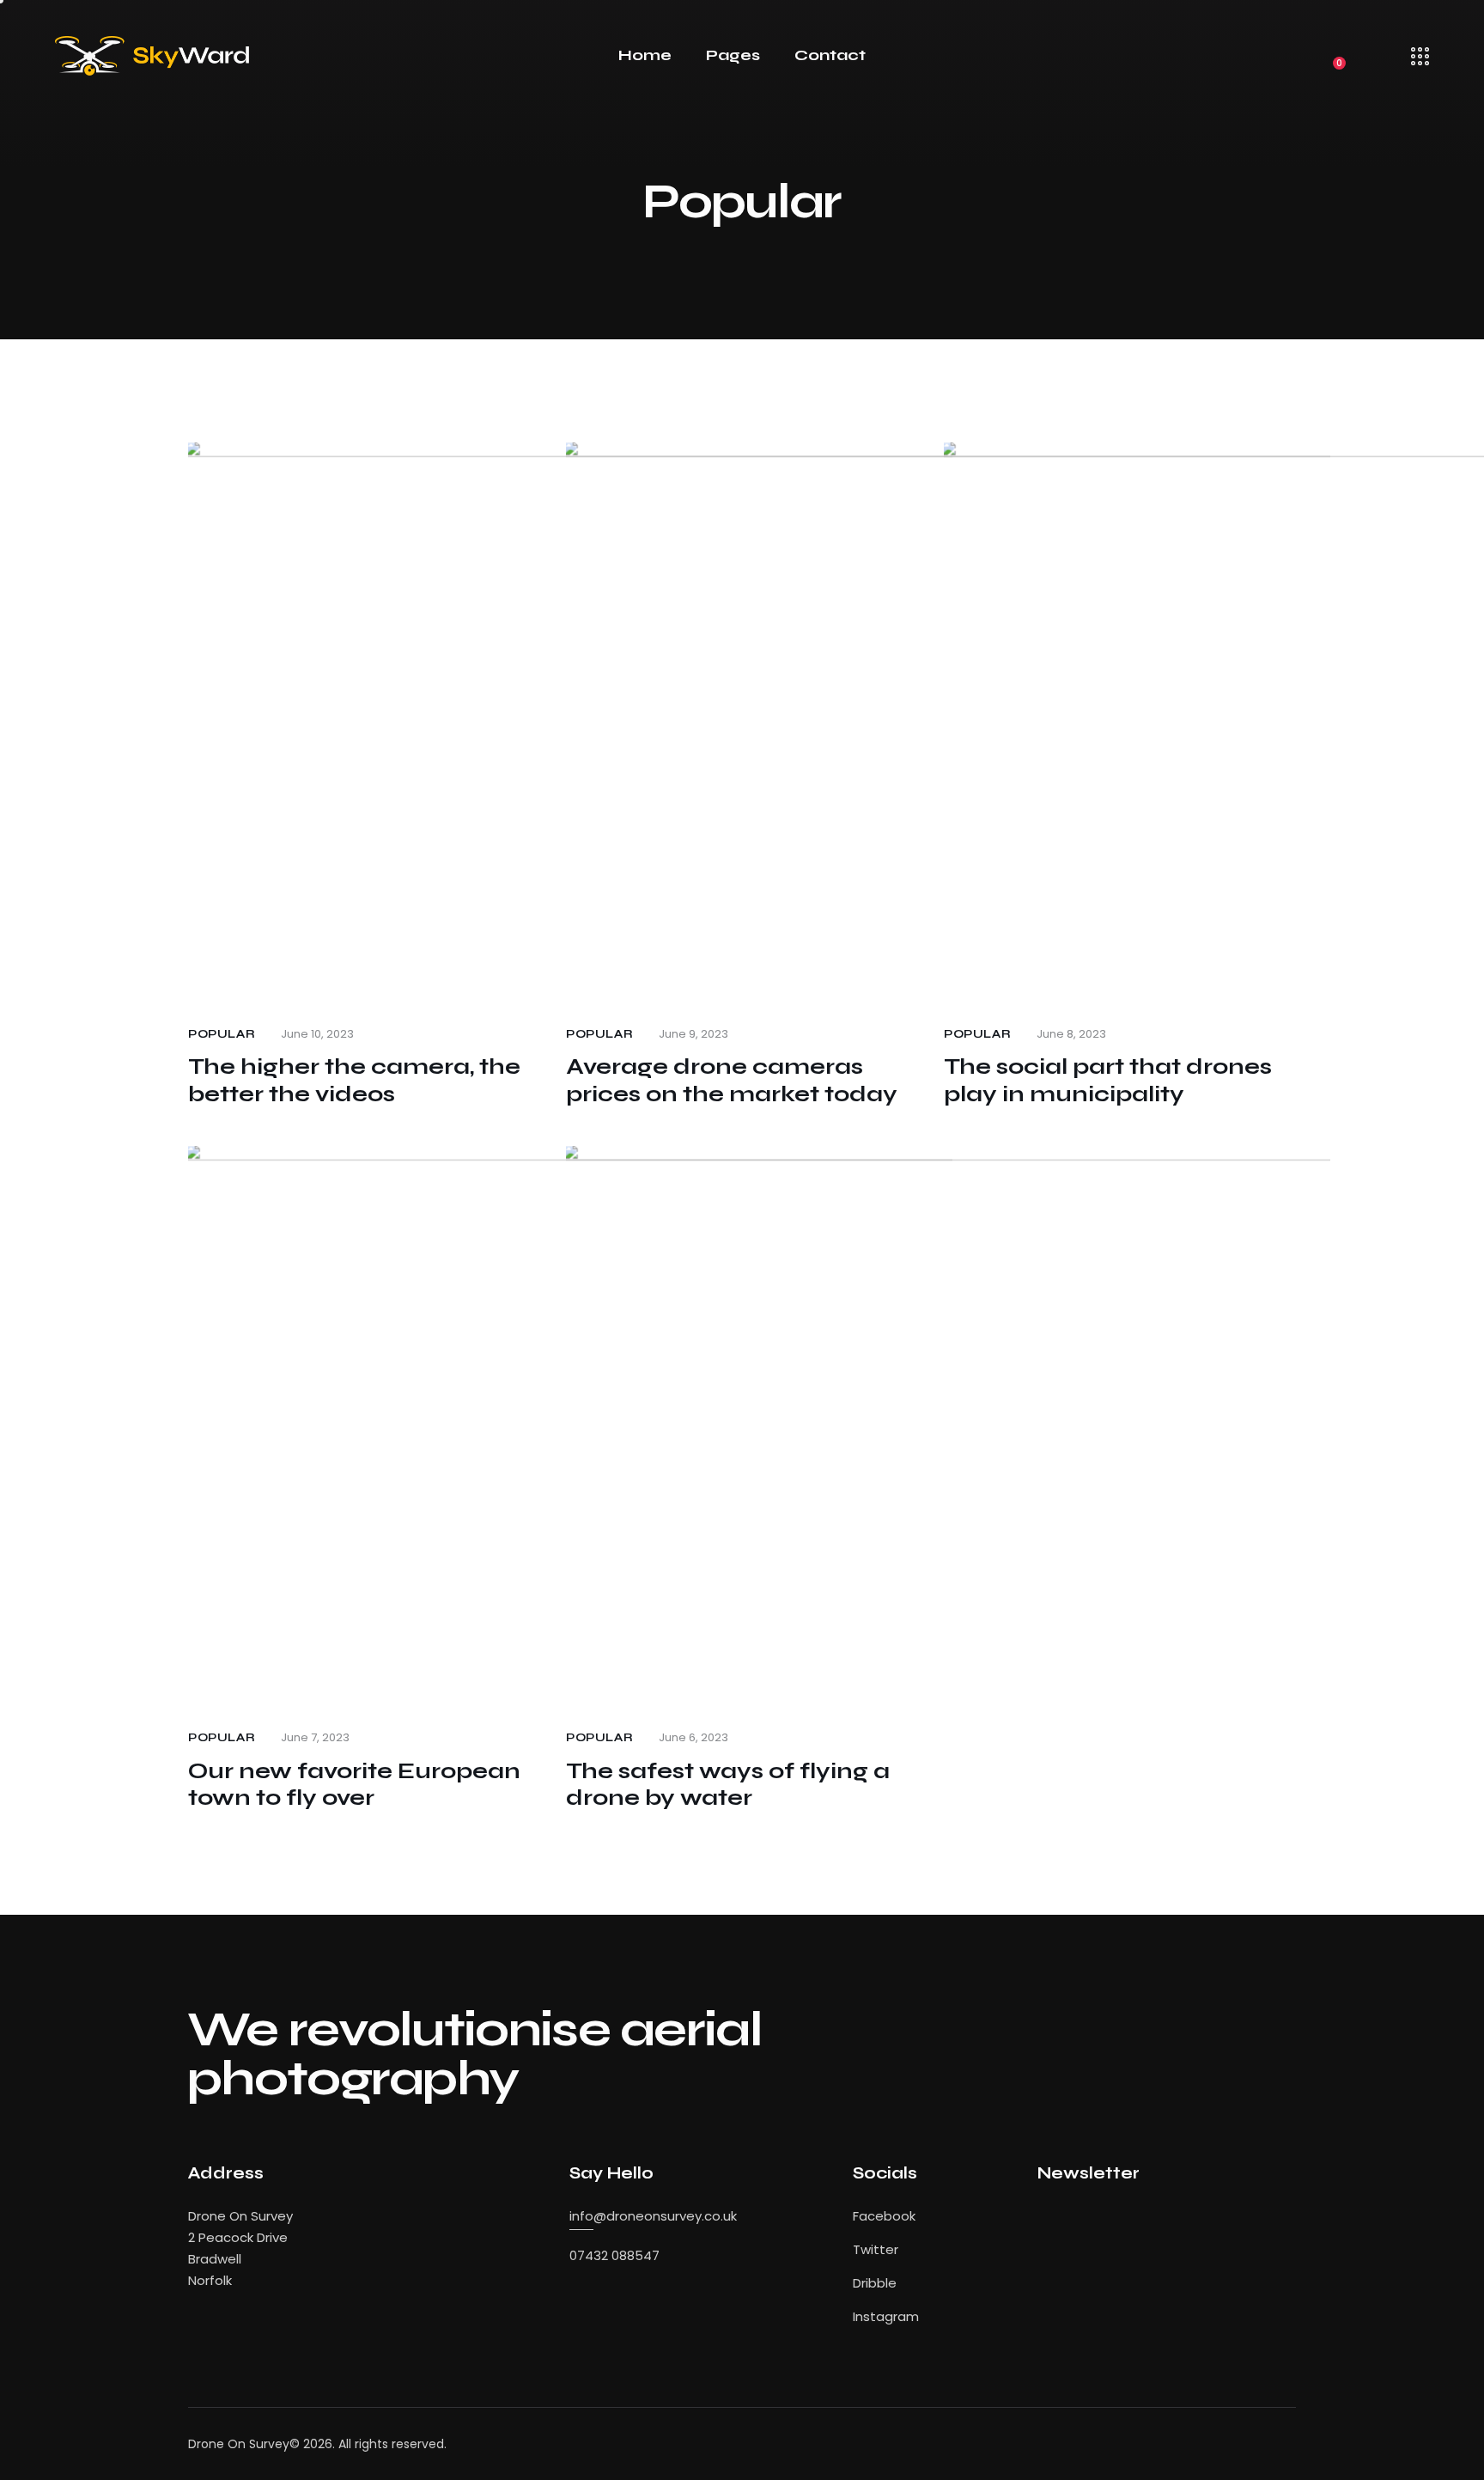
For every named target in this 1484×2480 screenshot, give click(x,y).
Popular (222, 1034)
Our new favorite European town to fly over (354, 1785)
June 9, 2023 (693, 1034)
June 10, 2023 (317, 1034)
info (581, 2216)
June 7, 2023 (315, 1737)
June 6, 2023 (693, 1737)
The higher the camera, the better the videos (354, 1080)
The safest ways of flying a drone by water (728, 1785)
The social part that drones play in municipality (1108, 1080)
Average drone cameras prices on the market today (732, 1080)
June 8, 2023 (1071, 1034)
